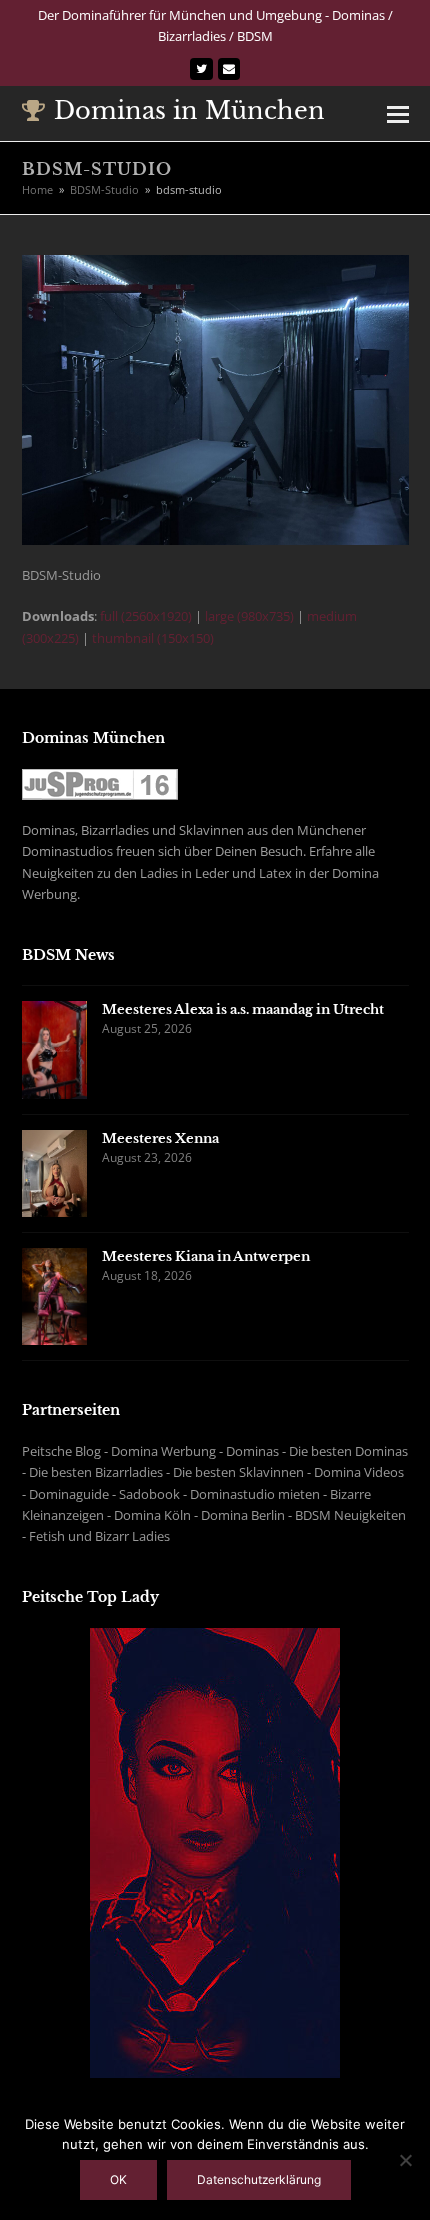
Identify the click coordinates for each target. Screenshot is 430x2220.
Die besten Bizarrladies (96, 1472)
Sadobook (149, 1494)
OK (118, 2179)
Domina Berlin (243, 1515)
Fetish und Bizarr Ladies (99, 1536)
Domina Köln (152, 1515)
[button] (398, 113)
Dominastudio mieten (255, 1494)
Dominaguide (69, 1494)
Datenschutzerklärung (259, 2179)
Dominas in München (189, 110)
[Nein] (405, 2160)
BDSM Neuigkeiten (350, 1515)
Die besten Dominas (348, 1451)
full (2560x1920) (146, 616)
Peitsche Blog (61, 1451)
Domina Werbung (163, 1451)
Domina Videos (359, 1472)
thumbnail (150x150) (153, 638)
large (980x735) (249, 616)
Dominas (252, 1451)
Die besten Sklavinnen (238, 1472)
